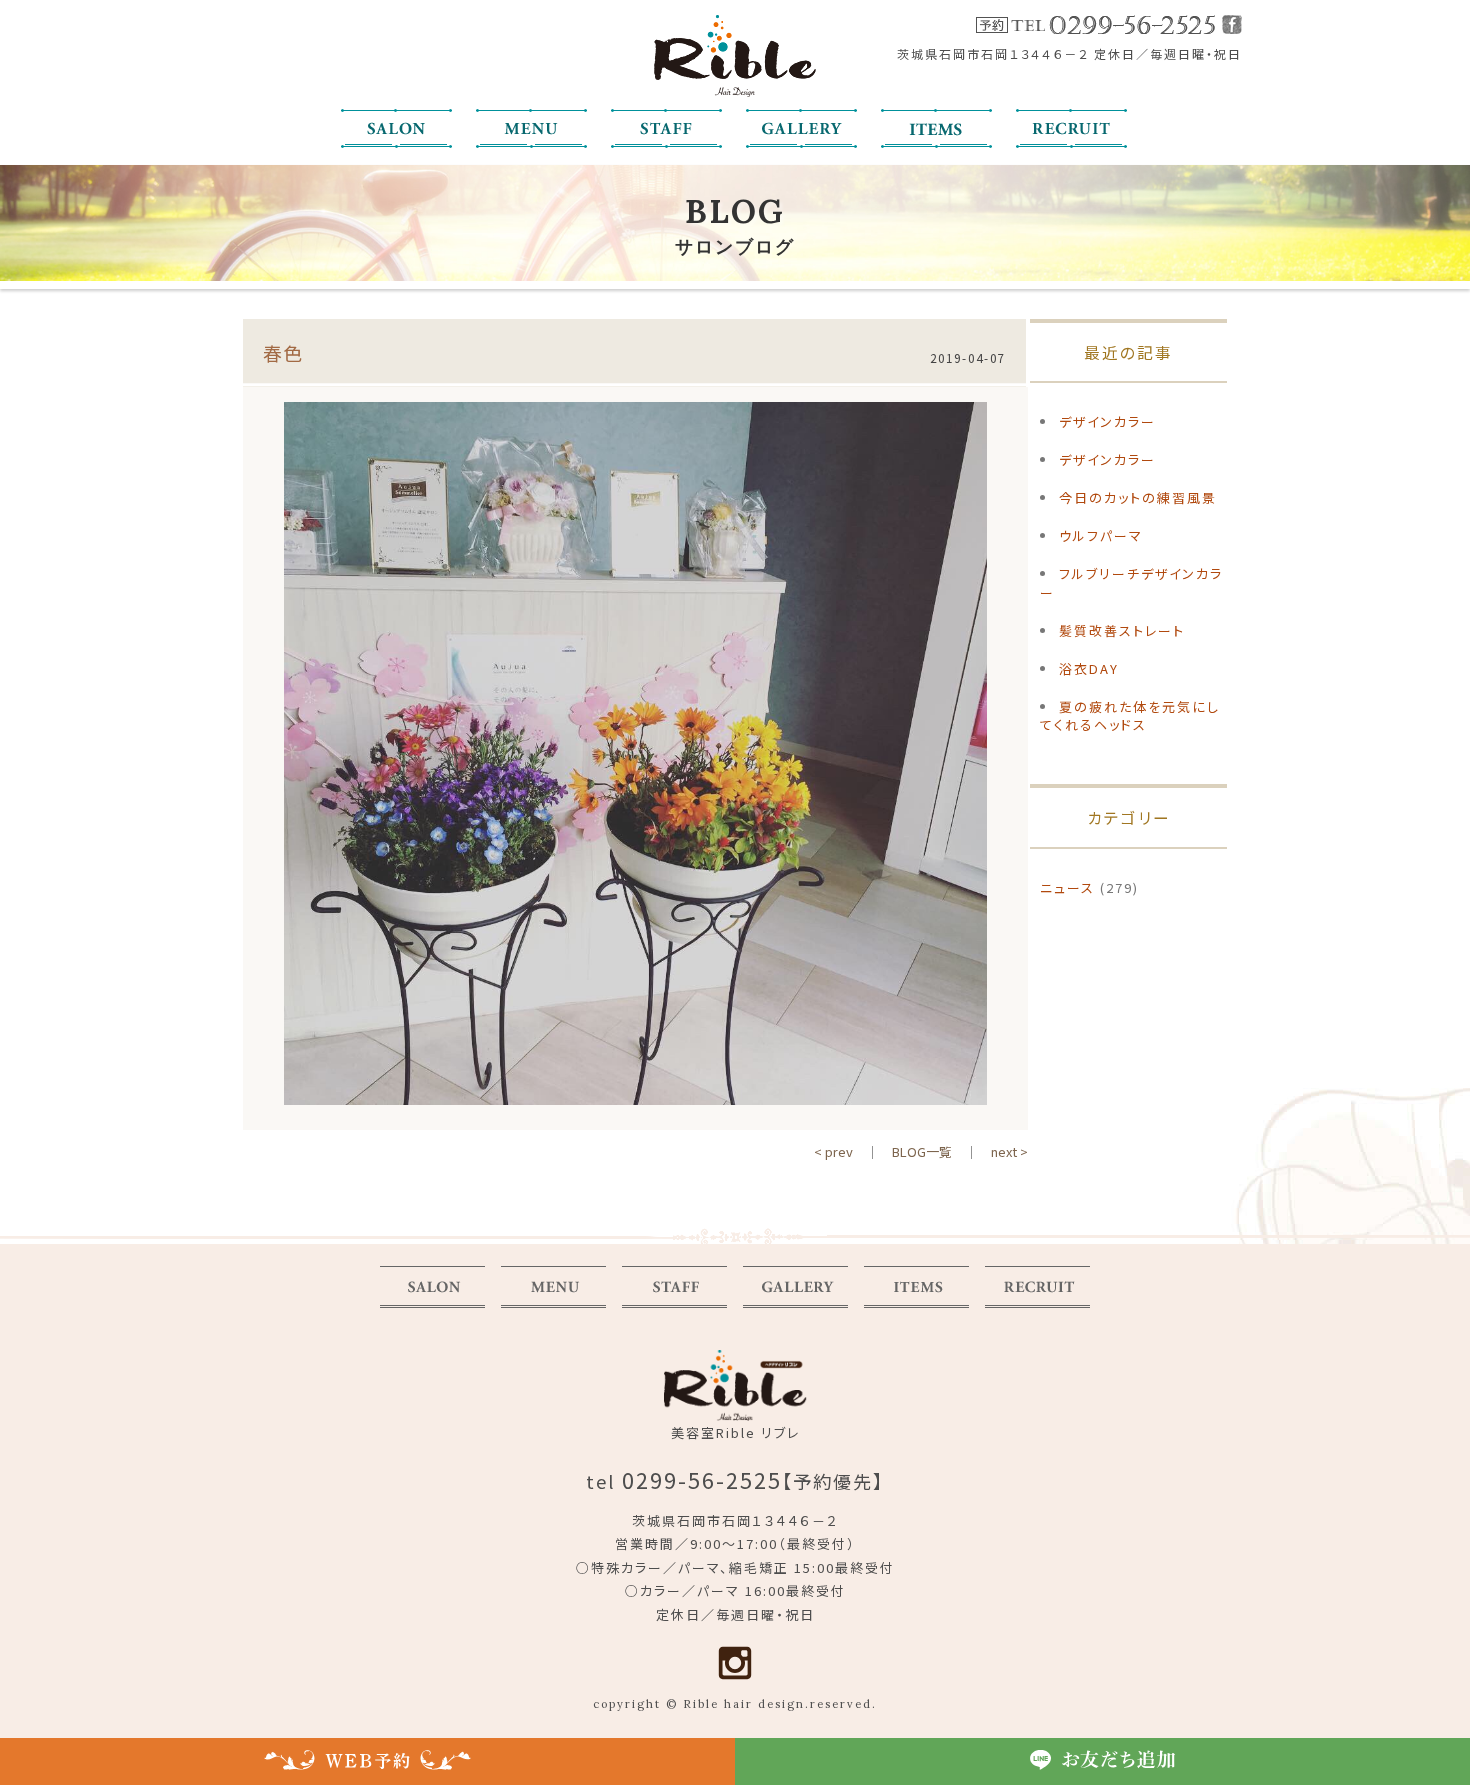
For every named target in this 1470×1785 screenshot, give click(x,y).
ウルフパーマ (1101, 535)
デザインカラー (1107, 421)
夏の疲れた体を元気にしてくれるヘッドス (1130, 715)
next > (1009, 1151)
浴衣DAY (1089, 668)
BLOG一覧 (922, 1151)
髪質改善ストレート (1122, 630)
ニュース (1067, 887)
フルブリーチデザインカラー (1131, 582)
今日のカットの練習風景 (1138, 497)
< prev (833, 1151)
